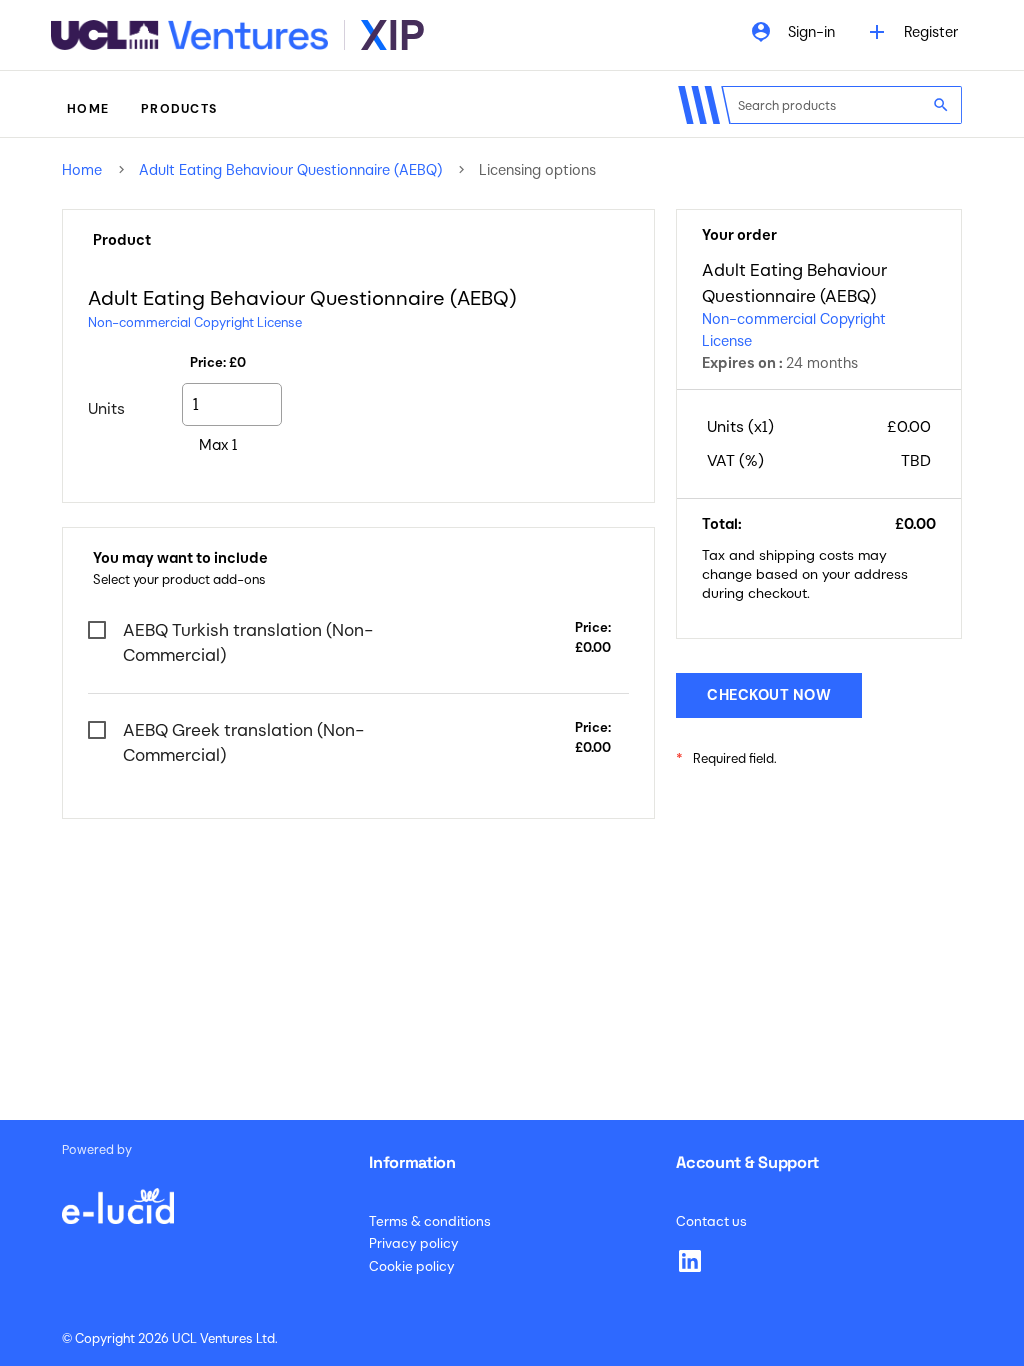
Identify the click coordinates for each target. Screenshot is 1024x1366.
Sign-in (792, 32)
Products (179, 109)
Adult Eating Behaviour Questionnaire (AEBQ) (290, 170)
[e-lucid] (118, 1196)
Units (106, 408)
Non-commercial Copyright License (195, 322)
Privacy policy (414, 1243)
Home (88, 109)
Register (911, 32)
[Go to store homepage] (237, 35)
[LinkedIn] (690, 1261)
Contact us (711, 1221)
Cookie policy (412, 1266)
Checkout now (769, 695)
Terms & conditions (430, 1221)
